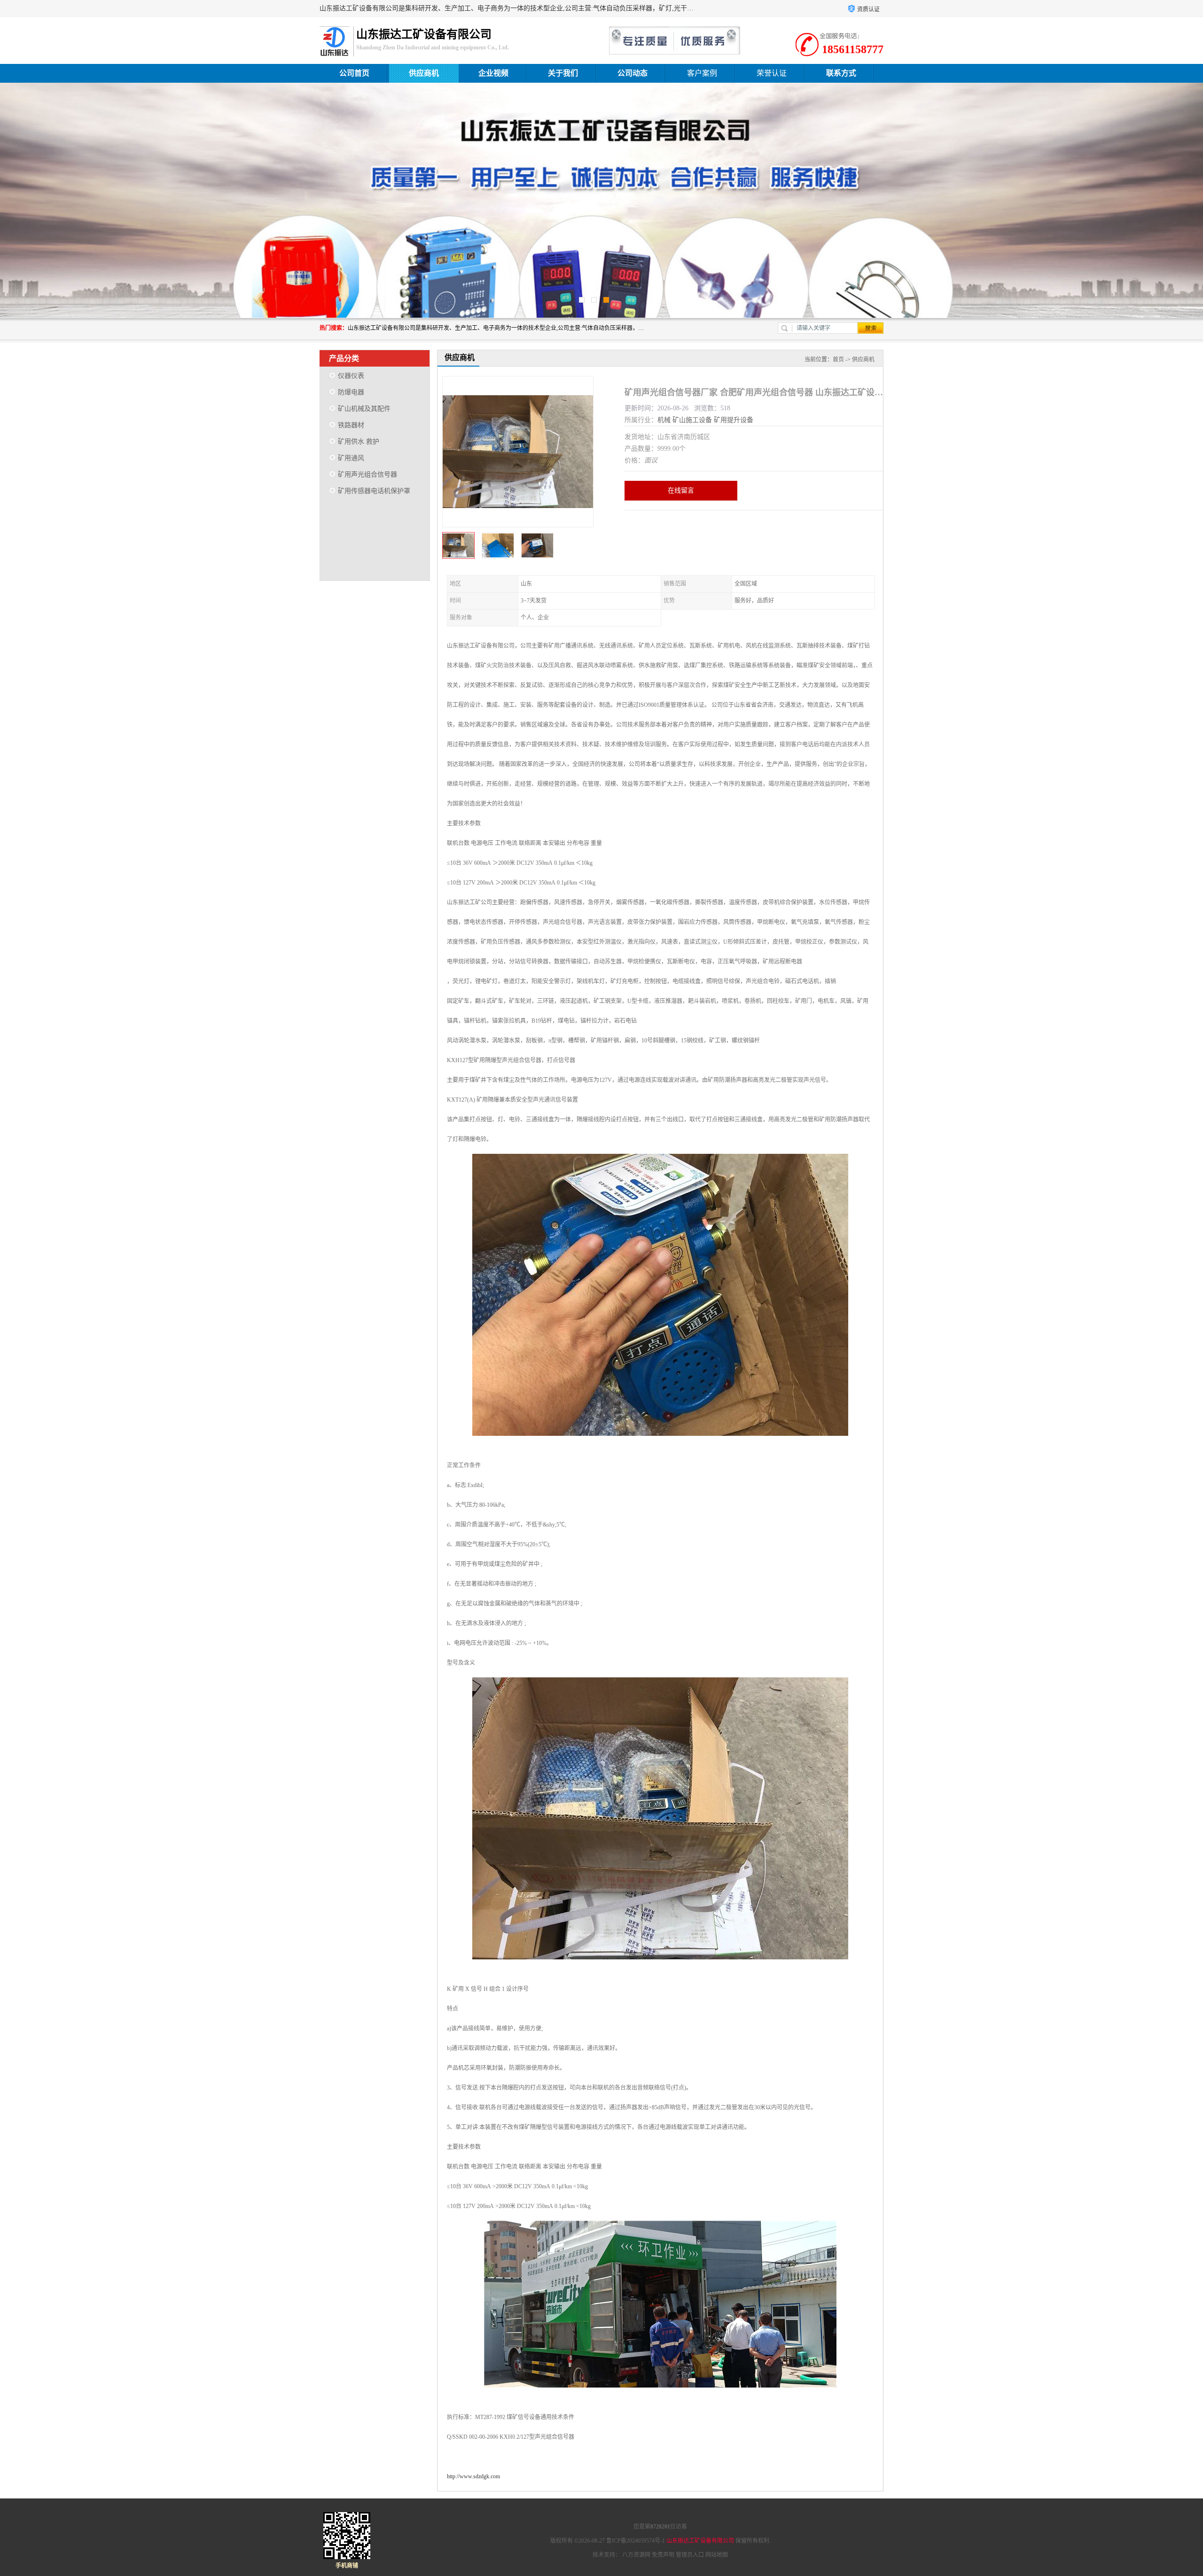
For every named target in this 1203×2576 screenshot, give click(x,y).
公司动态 (633, 73)
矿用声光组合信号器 (367, 474)
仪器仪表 (351, 376)
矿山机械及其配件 (364, 409)
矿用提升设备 (734, 420)
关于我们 (563, 73)
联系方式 (841, 73)
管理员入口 (690, 2555)
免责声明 (663, 2555)
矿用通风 (351, 458)
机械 (664, 420)
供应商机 (424, 73)
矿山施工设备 (692, 420)
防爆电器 (351, 392)
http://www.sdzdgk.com (473, 2476)
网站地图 (717, 2555)
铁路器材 (351, 425)
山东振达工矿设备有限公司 (700, 2541)
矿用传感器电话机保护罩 (374, 491)
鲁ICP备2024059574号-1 (636, 2541)
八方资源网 (636, 2555)
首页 (838, 360)
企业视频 (493, 73)
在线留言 (681, 490)
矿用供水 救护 (359, 442)
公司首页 (354, 73)
